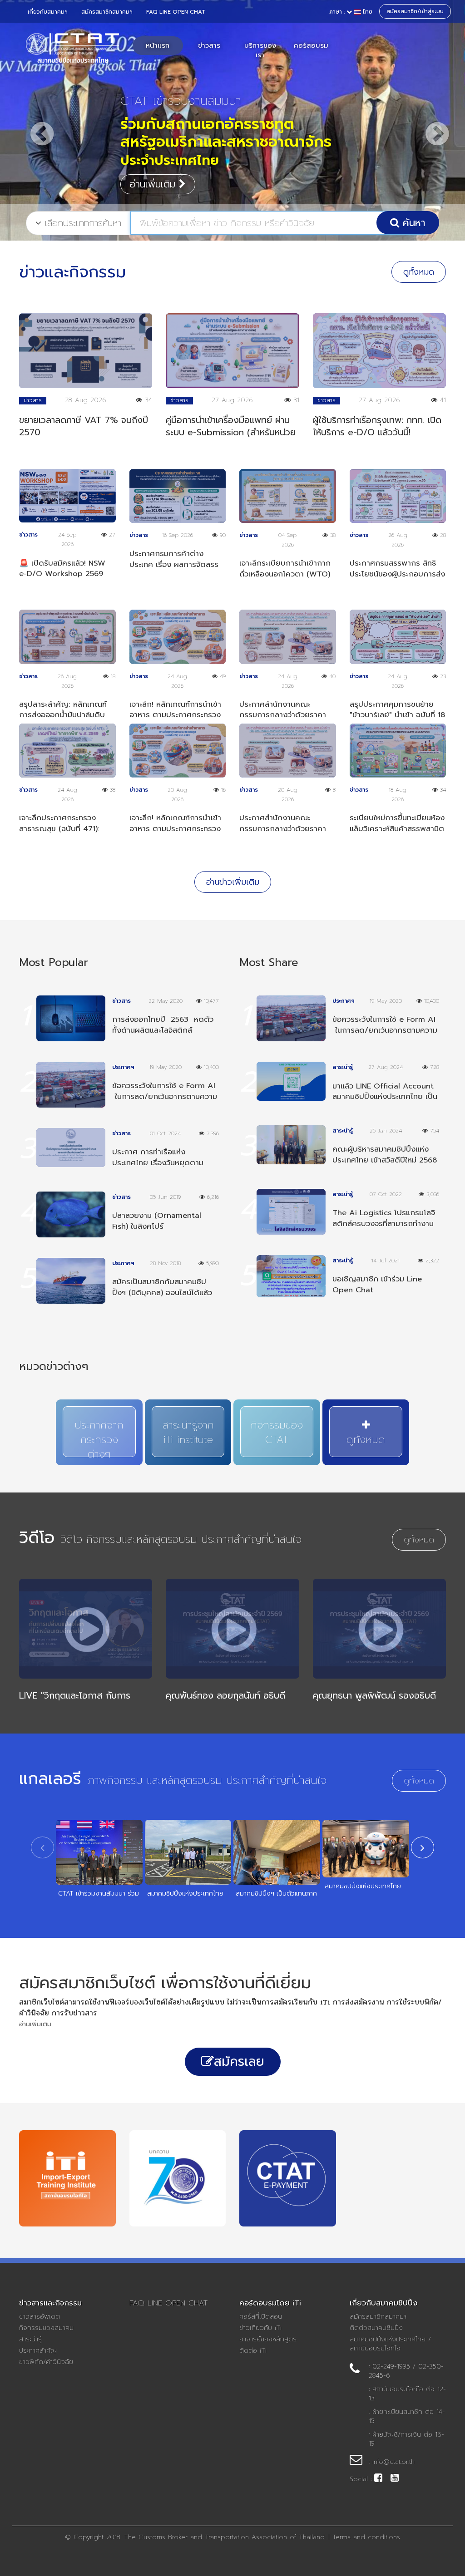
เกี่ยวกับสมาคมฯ (48, 12)
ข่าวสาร (209, 45)
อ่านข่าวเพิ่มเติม (233, 882)
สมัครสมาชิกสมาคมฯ (107, 12)
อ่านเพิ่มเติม (154, 148)
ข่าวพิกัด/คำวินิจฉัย (46, 2362)
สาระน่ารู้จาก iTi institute (188, 1432)
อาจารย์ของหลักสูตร (268, 2340)
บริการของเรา (260, 50)
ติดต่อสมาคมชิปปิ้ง (376, 2328)
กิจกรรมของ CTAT (277, 1432)
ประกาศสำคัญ (38, 2351)
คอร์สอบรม (311, 45)
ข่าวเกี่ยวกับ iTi (260, 2328)
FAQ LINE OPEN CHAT (176, 12)
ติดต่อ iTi (253, 2351)
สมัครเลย (239, 2061)
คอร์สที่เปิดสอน (261, 2317)
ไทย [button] (351, 12)
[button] (35, 125)
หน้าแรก (158, 45)
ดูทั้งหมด (419, 272)
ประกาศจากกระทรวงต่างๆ (99, 1437)
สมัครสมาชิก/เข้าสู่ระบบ (415, 11)
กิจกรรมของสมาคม (46, 2328)
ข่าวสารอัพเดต (40, 2317)
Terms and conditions (366, 2537)
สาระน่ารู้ (30, 2340)
